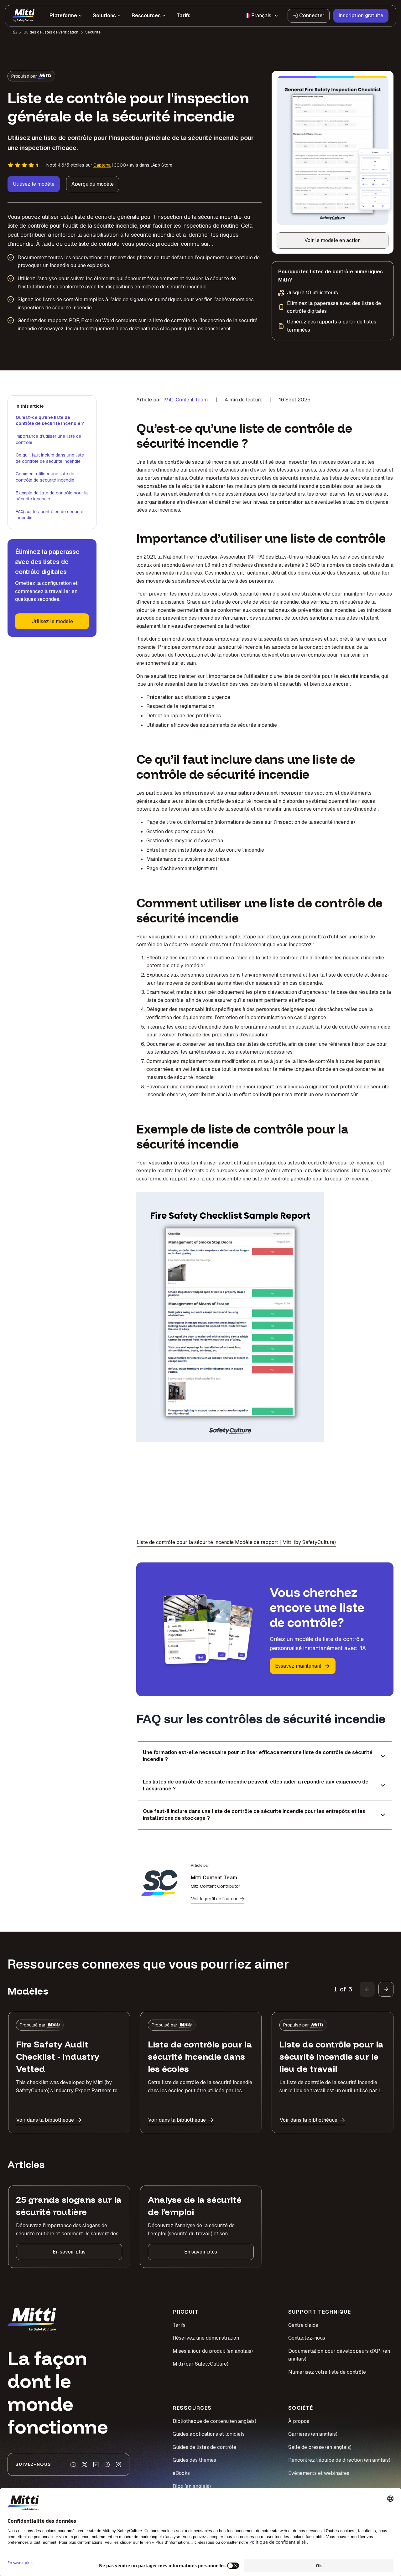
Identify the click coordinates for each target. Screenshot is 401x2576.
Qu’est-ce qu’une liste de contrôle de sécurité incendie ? (50, 421)
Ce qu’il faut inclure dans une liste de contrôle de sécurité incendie (50, 458)
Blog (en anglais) (192, 2486)
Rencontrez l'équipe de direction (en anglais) (339, 2460)
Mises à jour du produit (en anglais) (213, 2351)
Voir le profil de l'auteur (214, 1899)
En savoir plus (69, 2252)
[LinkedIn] (96, 2465)
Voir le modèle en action (340, 242)
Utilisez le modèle (34, 184)
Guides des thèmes (194, 2460)
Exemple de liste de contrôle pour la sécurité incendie (52, 496)
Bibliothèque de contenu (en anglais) (214, 2421)
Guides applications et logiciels (209, 2434)
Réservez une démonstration (206, 2338)
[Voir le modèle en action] (333, 150)
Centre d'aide (303, 2325)
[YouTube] (73, 2465)
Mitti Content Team (186, 400)
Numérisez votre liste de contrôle (327, 2372)
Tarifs (179, 2325)
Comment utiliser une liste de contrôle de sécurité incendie (45, 477)
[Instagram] (118, 2465)
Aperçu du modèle (93, 184)
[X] (85, 2465)
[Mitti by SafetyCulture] (23, 16)
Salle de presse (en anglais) (320, 2447)
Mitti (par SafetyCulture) (200, 2364)
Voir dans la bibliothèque (45, 2120)
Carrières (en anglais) (313, 2434)
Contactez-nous (307, 2338)
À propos (299, 2421)
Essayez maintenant (298, 1666)
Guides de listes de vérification (51, 32)
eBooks (181, 2473)
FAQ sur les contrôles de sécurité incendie (49, 515)
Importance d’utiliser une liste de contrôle (48, 439)
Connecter (312, 15)
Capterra (102, 165)
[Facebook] (107, 2465)
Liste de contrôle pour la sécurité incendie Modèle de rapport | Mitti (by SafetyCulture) (236, 1542)
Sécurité (93, 32)
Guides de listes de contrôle (204, 2447)
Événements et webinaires (319, 2473)
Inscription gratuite (361, 15)
